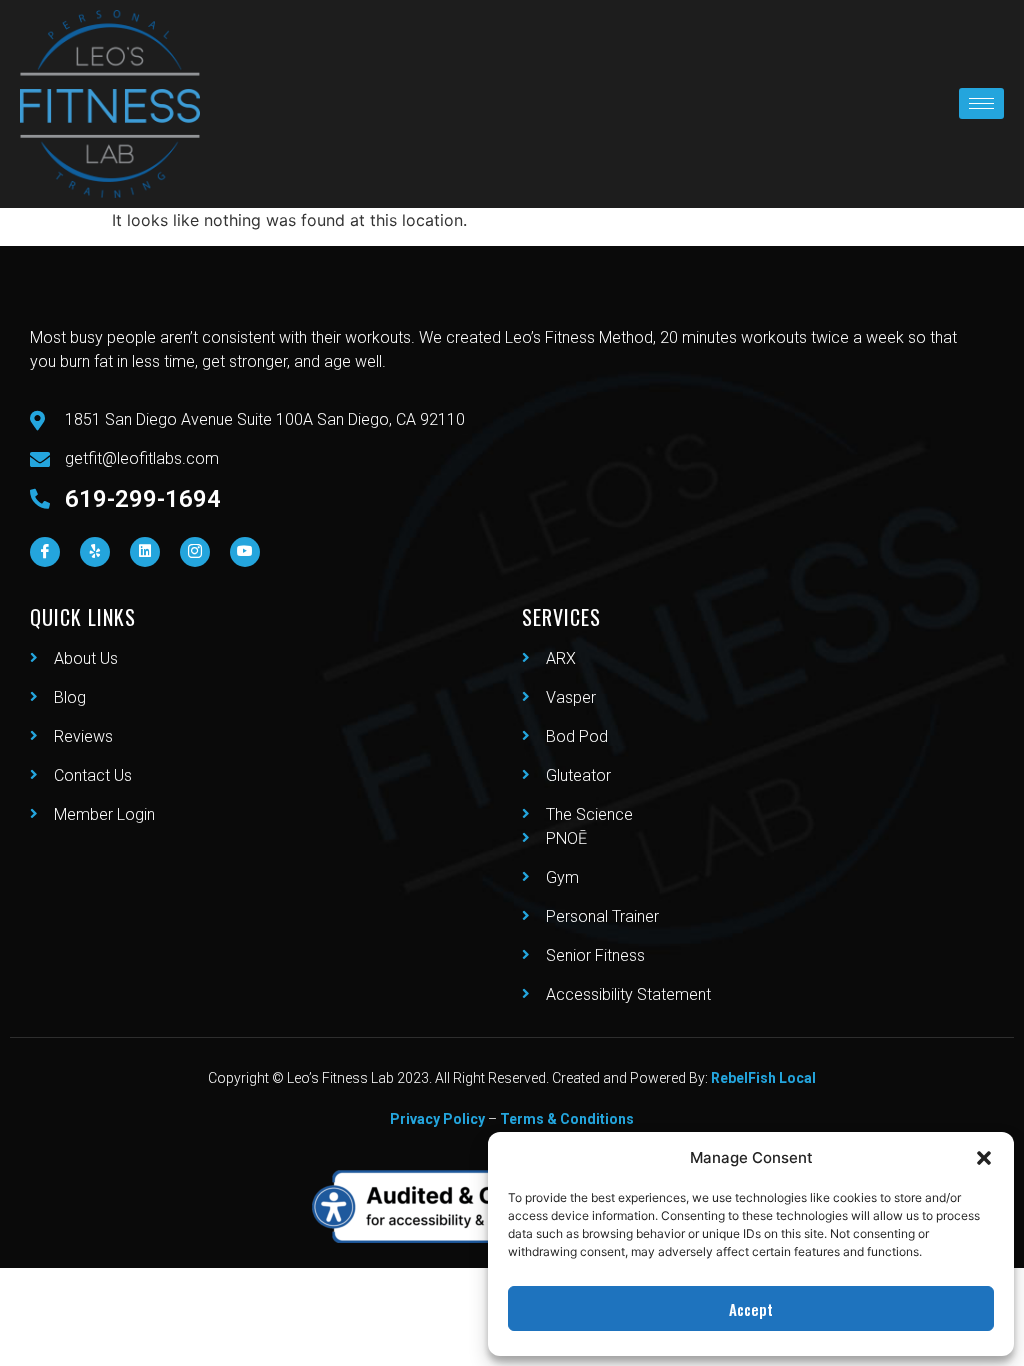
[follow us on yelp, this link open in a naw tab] (95, 552)
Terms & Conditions (567, 1119)
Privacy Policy (437, 1119)
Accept (751, 1309)
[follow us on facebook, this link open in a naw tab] (45, 552)
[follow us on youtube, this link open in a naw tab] (245, 552)
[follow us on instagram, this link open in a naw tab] (195, 552)
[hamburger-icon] (981, 103)
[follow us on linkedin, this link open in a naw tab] (145, 552)
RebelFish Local (763, 1078)
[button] (984, 1158)
